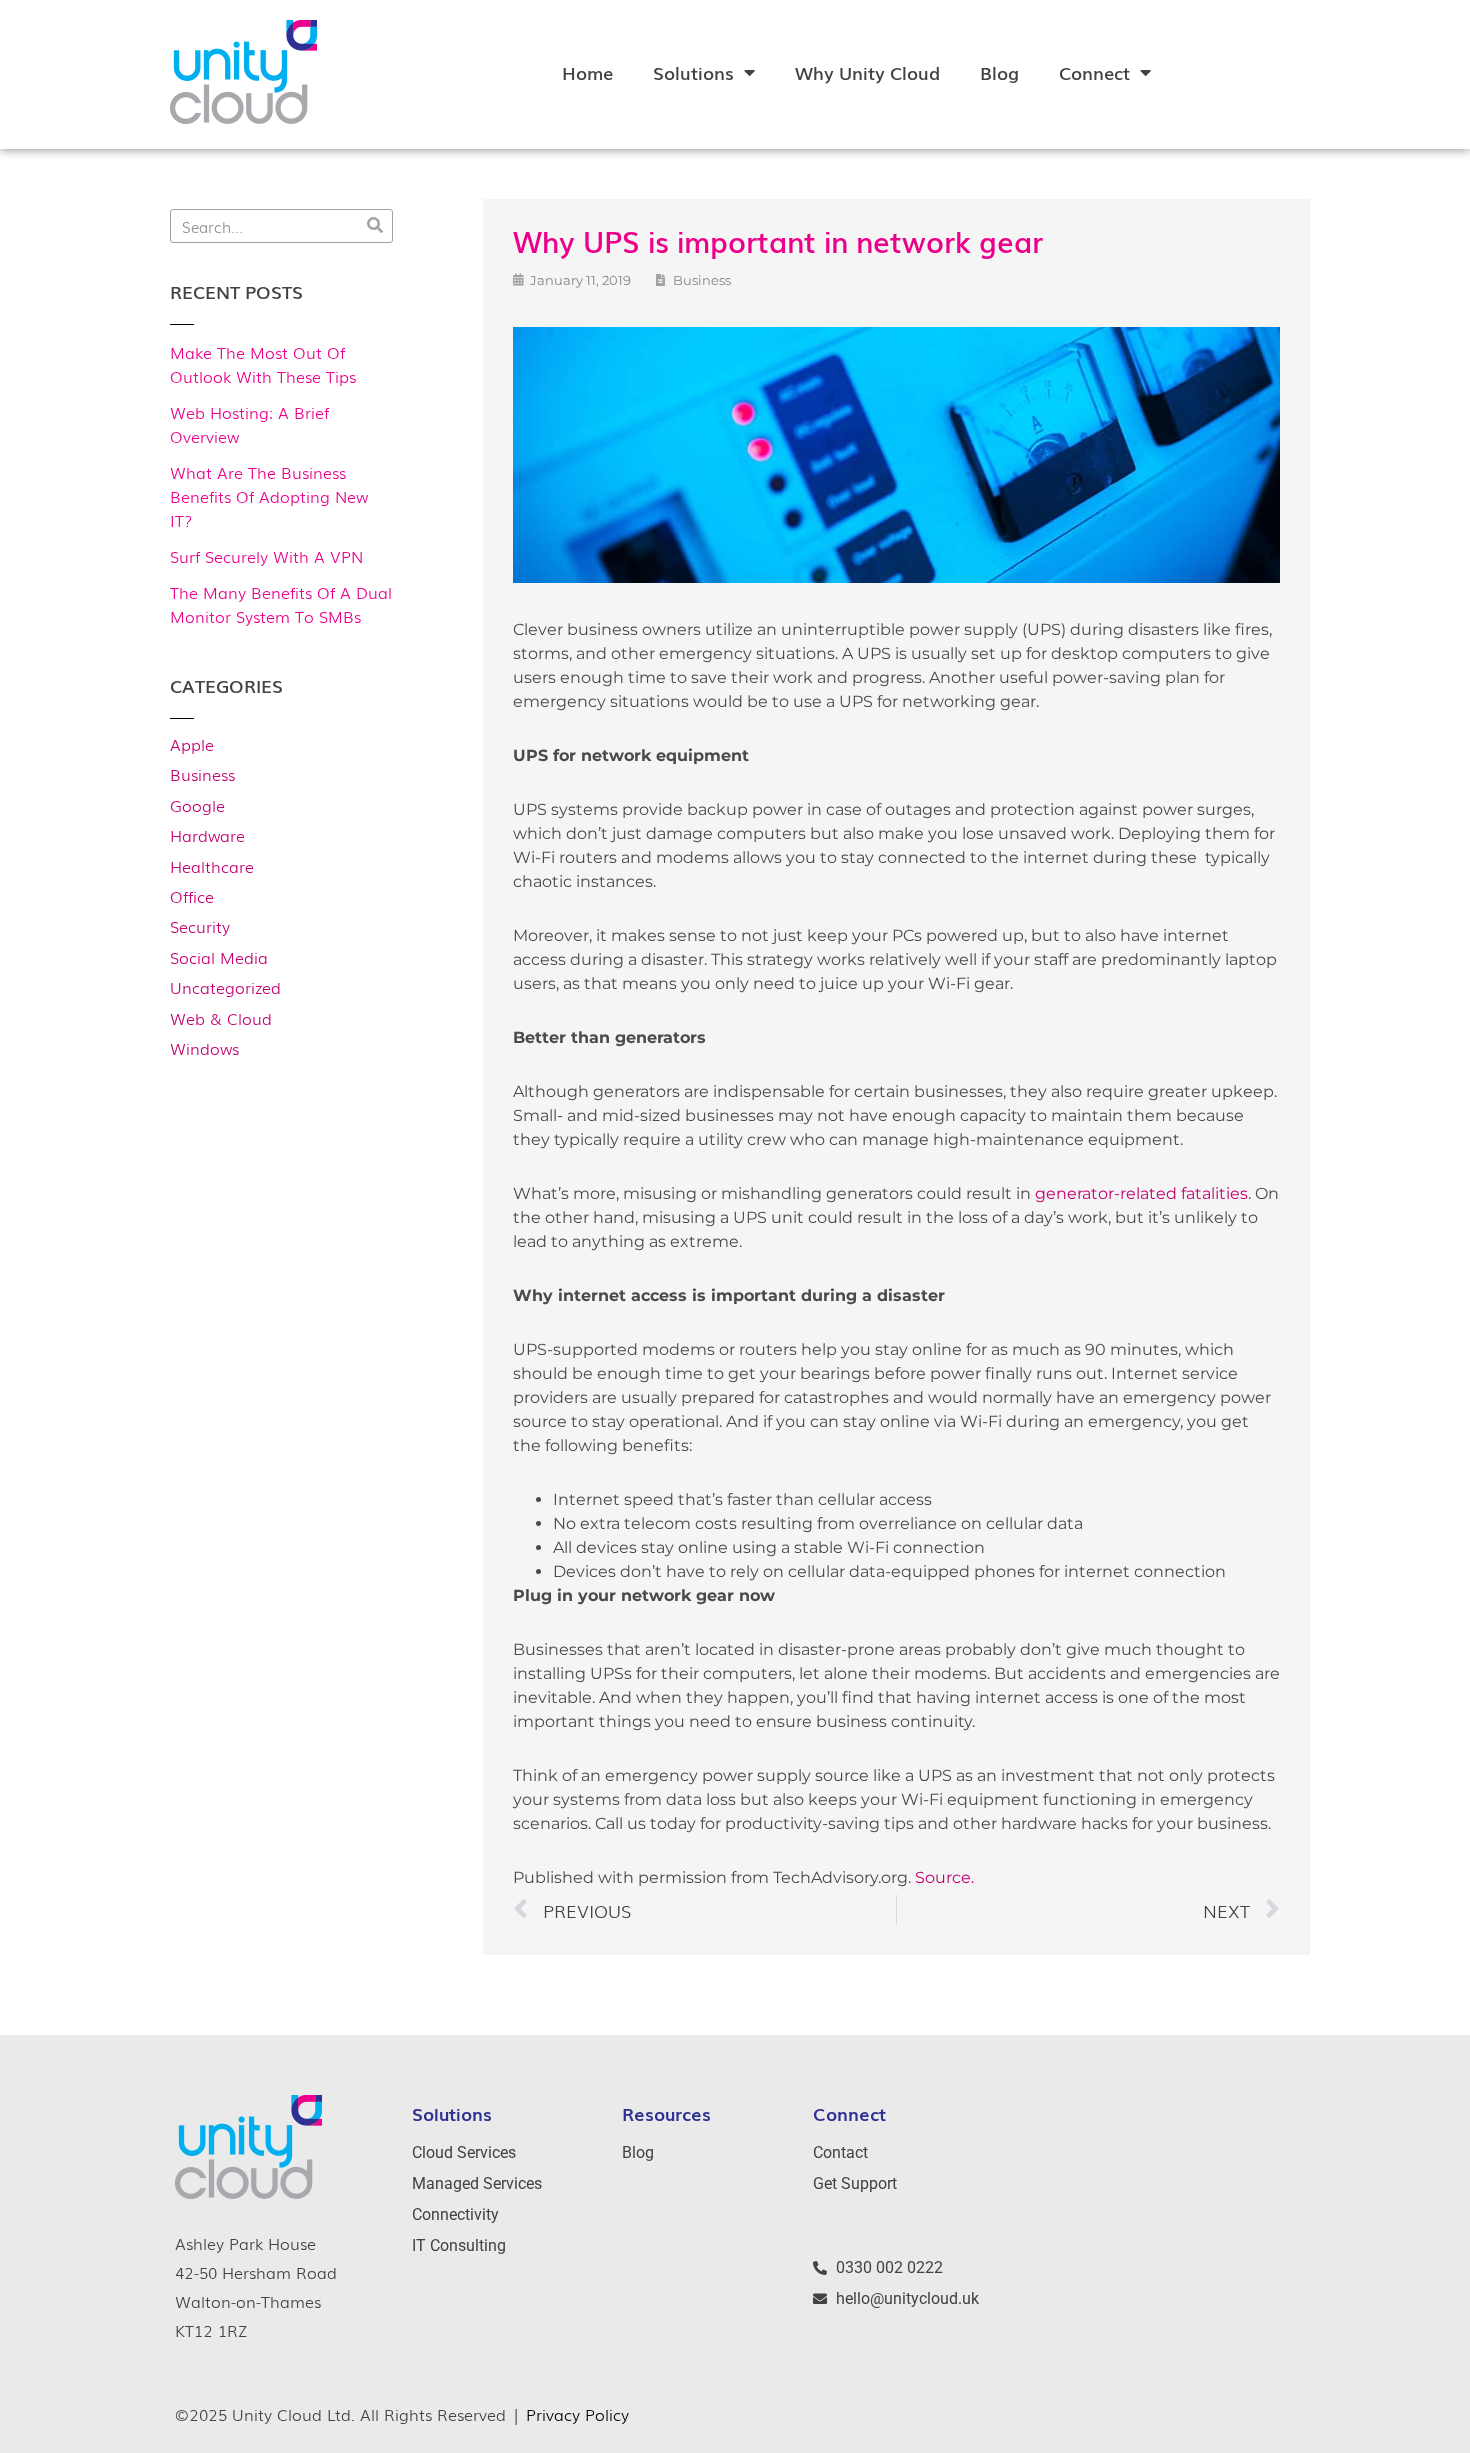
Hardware (207, 835)
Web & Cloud (221, 1018)
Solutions (693, 72)
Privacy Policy (577, 2414)
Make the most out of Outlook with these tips (263, 364)
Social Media (219, 957)
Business (202, 774)
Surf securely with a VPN (266, 556)
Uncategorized (225, 987)
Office (192, 896)
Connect (1094, 72)
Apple (192, 744)
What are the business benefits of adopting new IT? (269, 496)
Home (587, 72)
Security (200, 926)
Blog (999, 72)
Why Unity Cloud (867, 72)
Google (197, 805)
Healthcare (212, 866)
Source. (944, 1877)
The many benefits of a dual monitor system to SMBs (281, 604)
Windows (204, 1048)
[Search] (375, 226)
